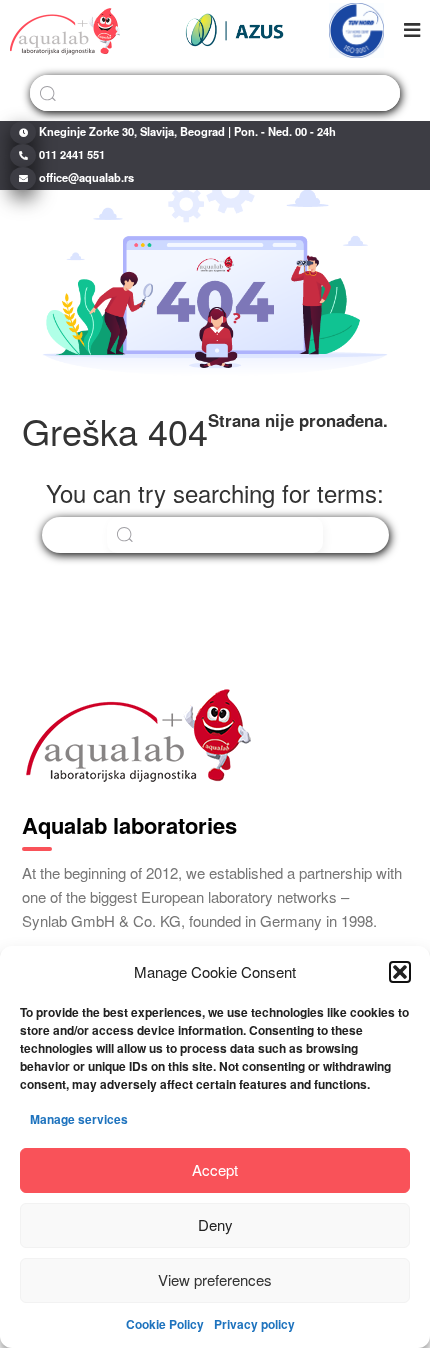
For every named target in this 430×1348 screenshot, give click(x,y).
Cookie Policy (165, 1324)
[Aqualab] (65, 30)
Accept (215, 1169)
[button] (400, 972)
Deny (215, 1224)
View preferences (215, 1279)
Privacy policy (254, 1324)
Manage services (79, 1119)
